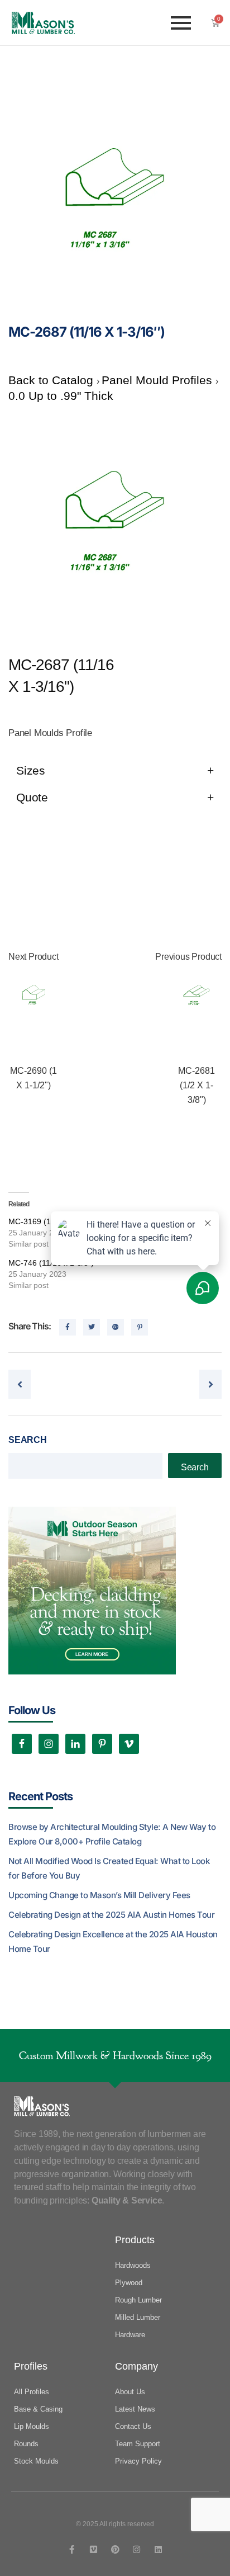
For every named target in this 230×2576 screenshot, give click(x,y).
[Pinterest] (115, 2549)
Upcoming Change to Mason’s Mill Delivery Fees (99, 1895)
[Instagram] (136, 2549)
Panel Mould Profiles (159, 380)
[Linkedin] (158, 2549)
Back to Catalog (52, 380)
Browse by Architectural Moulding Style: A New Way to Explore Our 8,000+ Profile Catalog (112, 1834)
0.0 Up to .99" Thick (61, 396)
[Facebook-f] (72, 2549)
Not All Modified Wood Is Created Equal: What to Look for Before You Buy (109, 1868)
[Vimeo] (94, 2549)
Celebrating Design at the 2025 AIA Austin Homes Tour (111, 1915)
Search (28, 1440)
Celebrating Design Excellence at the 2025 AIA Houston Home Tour (113, 1942)
